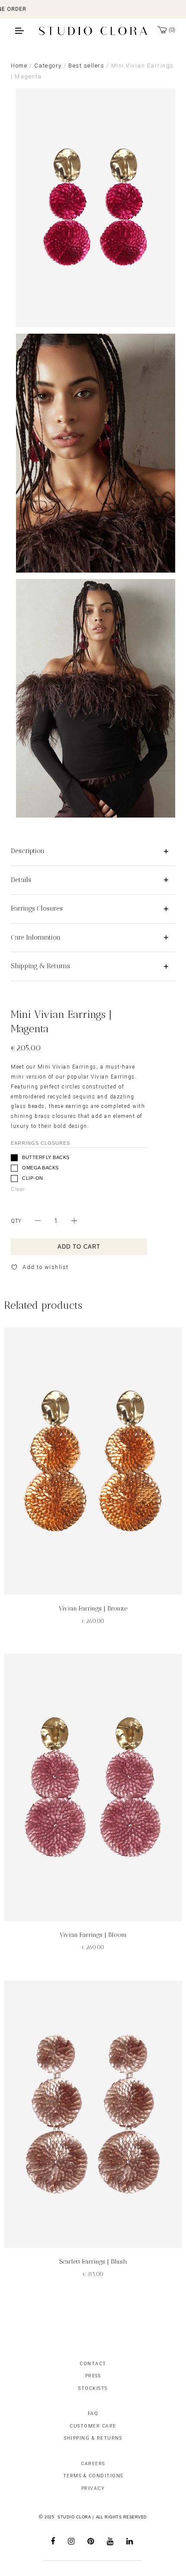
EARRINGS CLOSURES (40, 1143)
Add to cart (79, 1247)
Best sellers (86, 66)
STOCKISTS (93, 2388)
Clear (18, 1189)
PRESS (93, 2376)
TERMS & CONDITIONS (93, 2476)
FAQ (93, 2413)
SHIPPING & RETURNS (93, 2438)
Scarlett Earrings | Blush (93, 2262)
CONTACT (93, 2364)
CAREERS (93, 2464)
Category (48, 66)
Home (19, 66)
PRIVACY (93, 2488)
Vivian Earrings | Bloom (93, 1935)
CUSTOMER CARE (93, 2426)
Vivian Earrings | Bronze (93, 1608)
